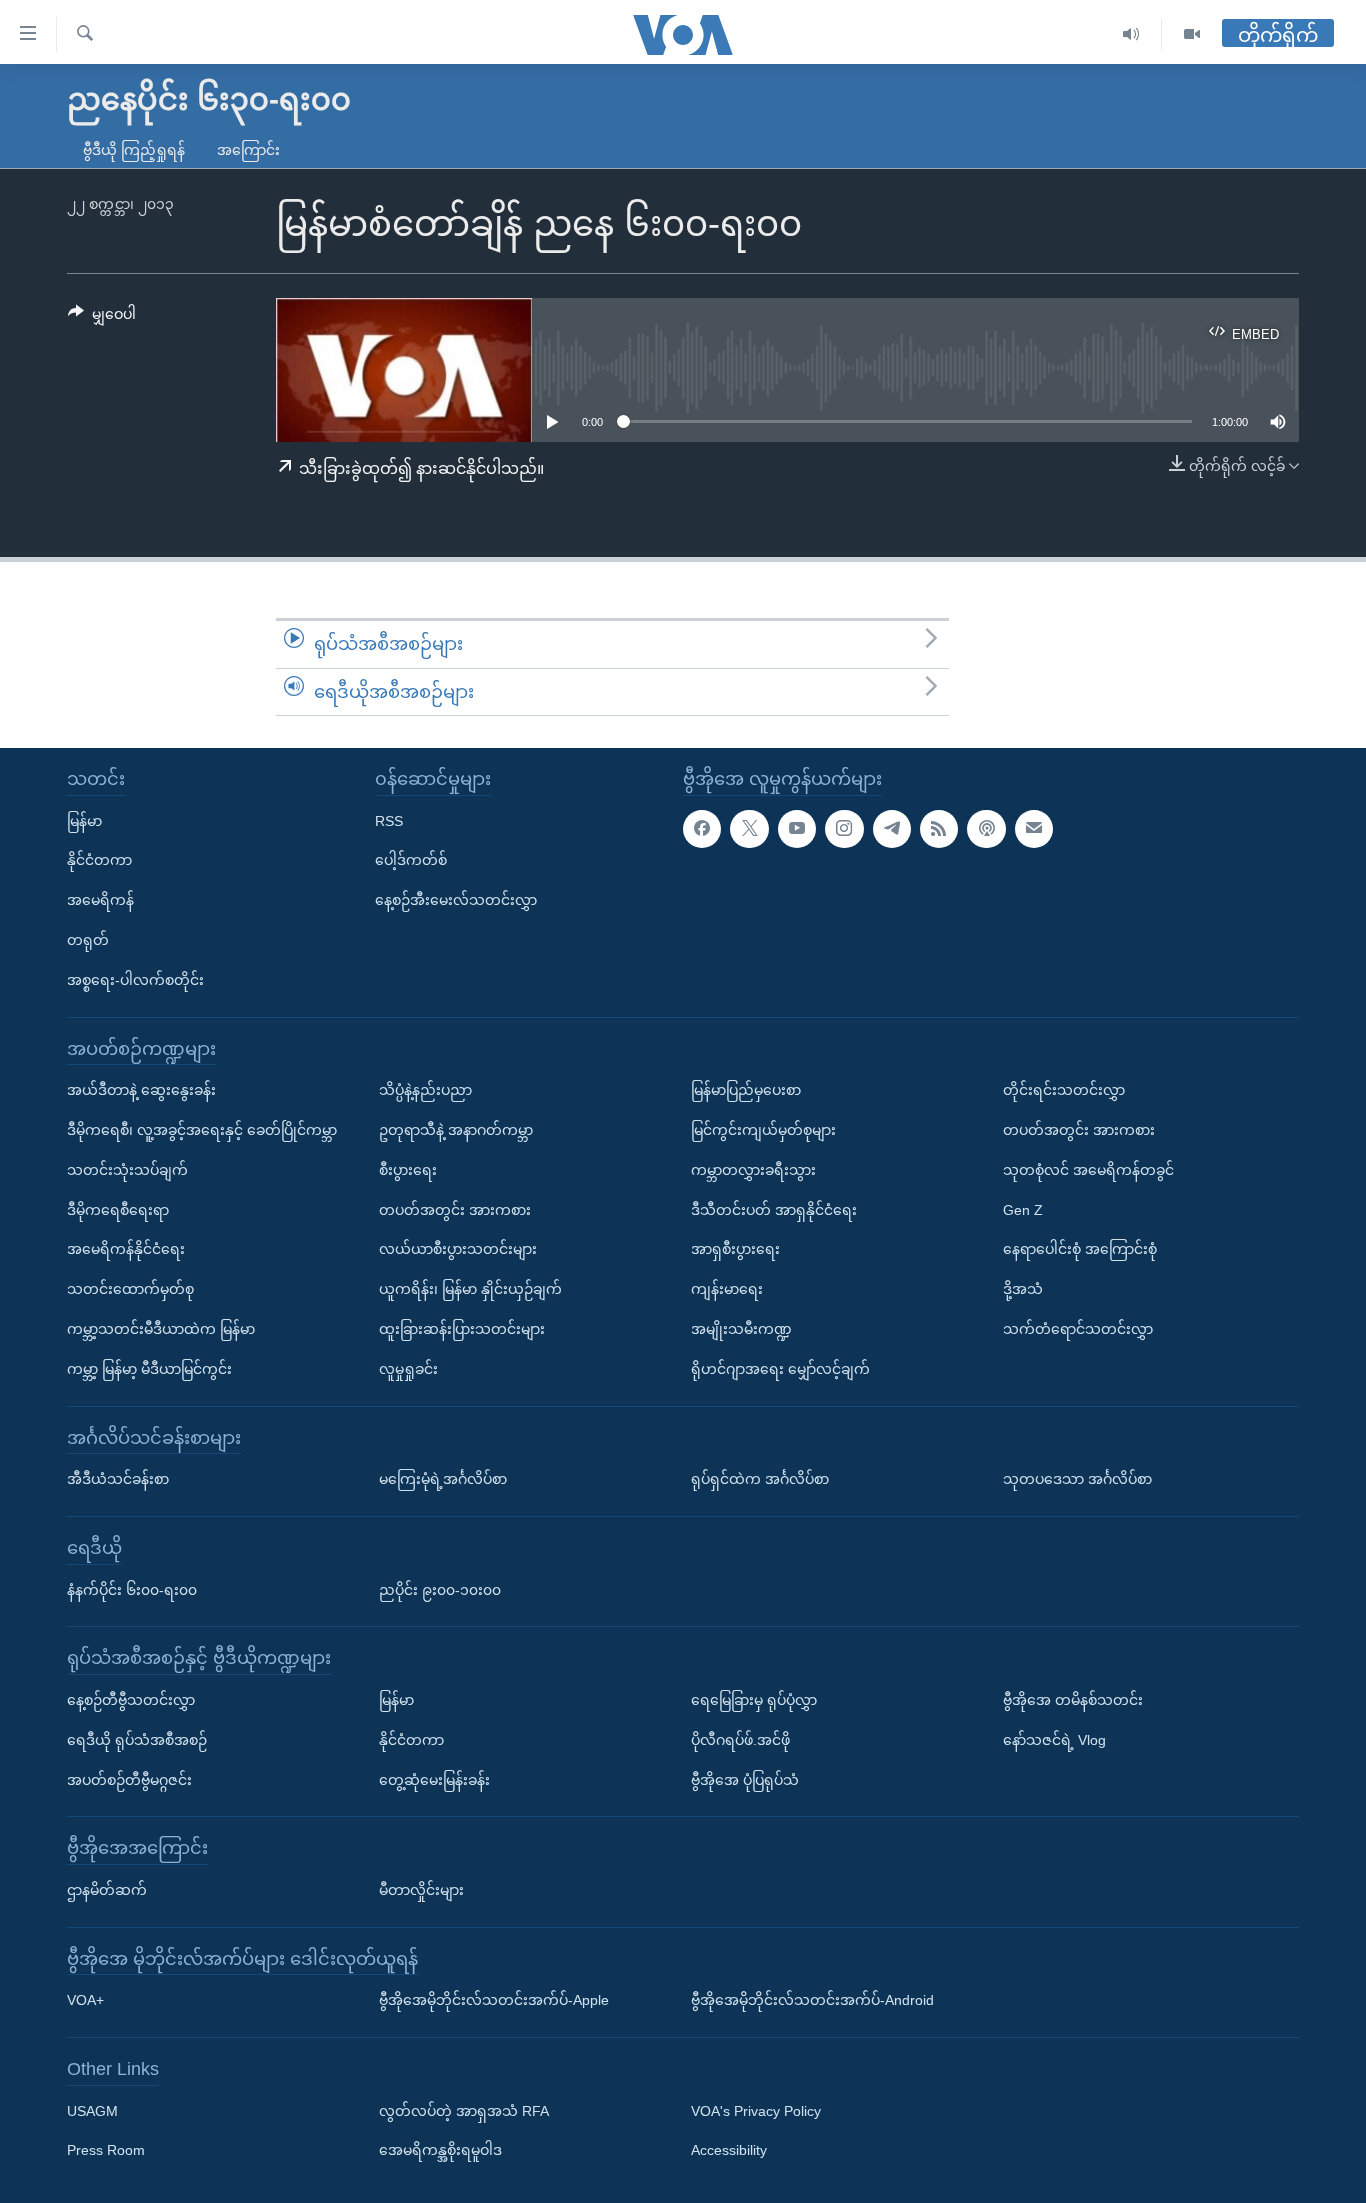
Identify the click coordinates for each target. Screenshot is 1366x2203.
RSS (389, 821)
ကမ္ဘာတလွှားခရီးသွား (753, 1170)
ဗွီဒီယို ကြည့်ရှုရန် (134, 150)
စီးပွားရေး (408, 1170)
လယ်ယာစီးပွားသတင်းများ (458, 1250)
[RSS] (939, 829)
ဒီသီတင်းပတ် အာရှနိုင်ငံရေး (774, 1210)
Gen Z (1023, 1210)
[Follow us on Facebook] (702, 829)
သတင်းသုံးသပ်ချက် (127, 1170)
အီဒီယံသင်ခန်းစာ (118, 1479)
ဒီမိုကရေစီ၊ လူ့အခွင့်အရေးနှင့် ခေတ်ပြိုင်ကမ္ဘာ (202, 1130)
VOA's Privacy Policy (756, 2111)
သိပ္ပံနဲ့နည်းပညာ (425, 1090)
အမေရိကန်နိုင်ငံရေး (126, 1250)
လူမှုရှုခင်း (408, 1369)
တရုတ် (88, 940)
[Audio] (1131, 34)
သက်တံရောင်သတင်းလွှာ (1078, 1329)
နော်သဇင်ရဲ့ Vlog (1054, 1740)
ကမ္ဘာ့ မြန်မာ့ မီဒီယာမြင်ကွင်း (149, 1369)
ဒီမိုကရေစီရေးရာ (118, 1210)
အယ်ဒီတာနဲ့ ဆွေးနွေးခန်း (141, 1090)
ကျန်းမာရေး (727, 1289)
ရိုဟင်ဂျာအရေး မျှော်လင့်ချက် (780, 1369)
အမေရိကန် (100, 900)
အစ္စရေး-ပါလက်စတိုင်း (135, 980)
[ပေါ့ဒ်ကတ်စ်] (986, 829)
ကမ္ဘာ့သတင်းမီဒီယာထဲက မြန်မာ (161, 1329)
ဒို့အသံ (1023, 1289)
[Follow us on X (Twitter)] (749, 829)
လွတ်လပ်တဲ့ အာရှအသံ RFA (464, 2111)
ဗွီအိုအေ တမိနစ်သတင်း (1073, 1700)
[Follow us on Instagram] (844, 829)
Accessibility (729, 2151)
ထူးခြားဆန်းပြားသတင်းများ (462, 1329)
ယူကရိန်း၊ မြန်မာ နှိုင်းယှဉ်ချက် (470, 1289)
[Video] (1192, 34)
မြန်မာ (84, 821)
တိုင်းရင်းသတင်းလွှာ (1064, 1090)
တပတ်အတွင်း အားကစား (455, 1210)
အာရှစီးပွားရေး (735, 1250)
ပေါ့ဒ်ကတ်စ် (411, 861)
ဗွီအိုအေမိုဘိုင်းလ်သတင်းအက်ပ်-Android (812, 2000)
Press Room (106, 2151)
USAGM (92, 2111)
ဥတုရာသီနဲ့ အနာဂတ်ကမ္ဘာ (456, 1130)
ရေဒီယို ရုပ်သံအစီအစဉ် (137, 1740)
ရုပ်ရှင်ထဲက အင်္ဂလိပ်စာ (760, 1479)
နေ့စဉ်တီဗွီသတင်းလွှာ (131, 1700)
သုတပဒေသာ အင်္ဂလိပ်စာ (1077, 1479)
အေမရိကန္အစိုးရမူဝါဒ (440, 2151)
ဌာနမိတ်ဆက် (107, 1890)
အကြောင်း (248, 150)
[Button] (102, 318)
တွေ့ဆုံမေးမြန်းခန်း (434, 1780)
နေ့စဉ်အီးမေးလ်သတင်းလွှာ (456, 900)
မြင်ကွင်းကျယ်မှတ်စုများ (763, 1130)
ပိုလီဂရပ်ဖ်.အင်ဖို (740, 1740)
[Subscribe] (1034, 829)
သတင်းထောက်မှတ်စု (130, 1289)
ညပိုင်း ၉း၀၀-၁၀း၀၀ (440, 1590)
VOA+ (85, 2000)
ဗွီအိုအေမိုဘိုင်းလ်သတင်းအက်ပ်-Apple (494, 2000)
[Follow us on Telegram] (892, 829)
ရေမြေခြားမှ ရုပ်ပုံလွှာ (754, 1700)
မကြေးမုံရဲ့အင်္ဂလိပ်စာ (443, 1479)
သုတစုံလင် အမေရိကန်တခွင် (1088, 1170)
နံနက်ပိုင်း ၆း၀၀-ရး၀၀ (132, 1590)
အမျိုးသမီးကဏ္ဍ (741, 1329)
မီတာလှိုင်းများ (421, 1890)
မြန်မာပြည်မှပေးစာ (746, 1090)
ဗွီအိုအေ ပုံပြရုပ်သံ (745, 1780)
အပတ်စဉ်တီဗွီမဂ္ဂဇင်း (129, 1780)
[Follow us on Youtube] (797, 829)
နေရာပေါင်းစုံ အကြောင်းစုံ (1080, 1250)
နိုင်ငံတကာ (99, 861)
